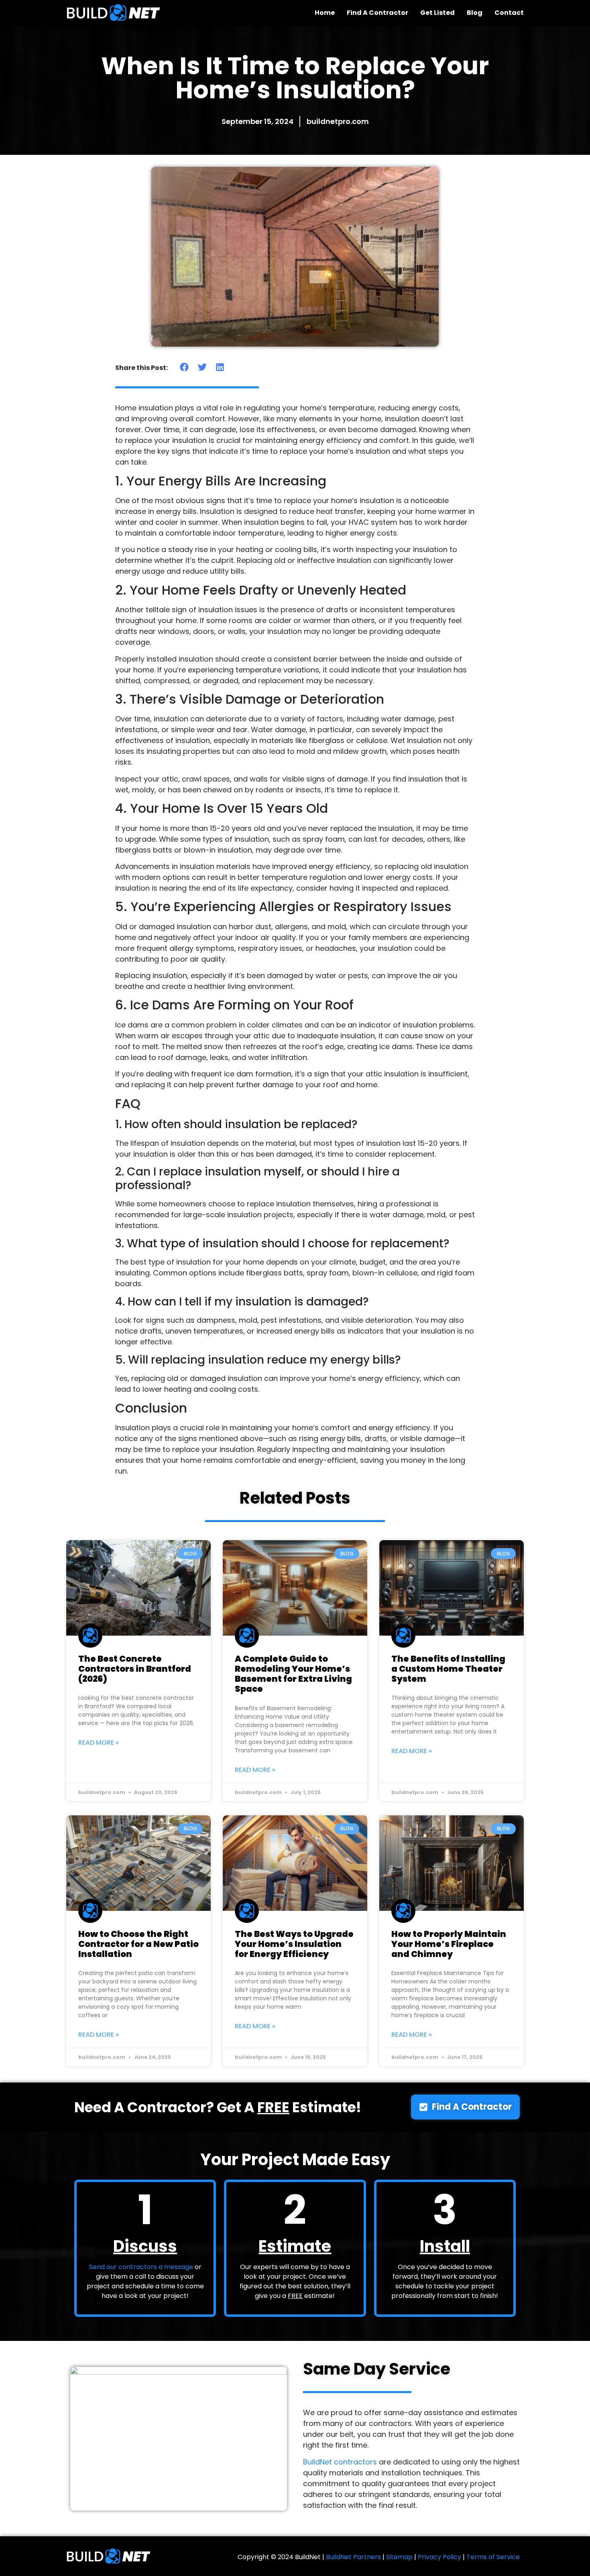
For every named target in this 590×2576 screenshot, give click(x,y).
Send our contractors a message (141, 2267)
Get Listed (437, 13)
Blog (475, 13)
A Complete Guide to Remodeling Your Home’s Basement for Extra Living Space (293, 1674)
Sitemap (399, 2557)
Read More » (99, 1743)
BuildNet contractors (340, 2462)
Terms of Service (493, 2557)
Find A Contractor (377, 13)
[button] (184, 367)
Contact (509, 13)
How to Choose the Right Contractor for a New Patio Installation (138, 1944)
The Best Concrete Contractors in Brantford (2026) (135, 1669)
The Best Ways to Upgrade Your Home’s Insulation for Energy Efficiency (294, 1944)
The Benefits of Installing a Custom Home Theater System (448, 1669)
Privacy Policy (439, 2557)
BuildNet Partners (353, 2557)
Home (325, 13)
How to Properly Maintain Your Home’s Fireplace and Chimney (449, 1944)
